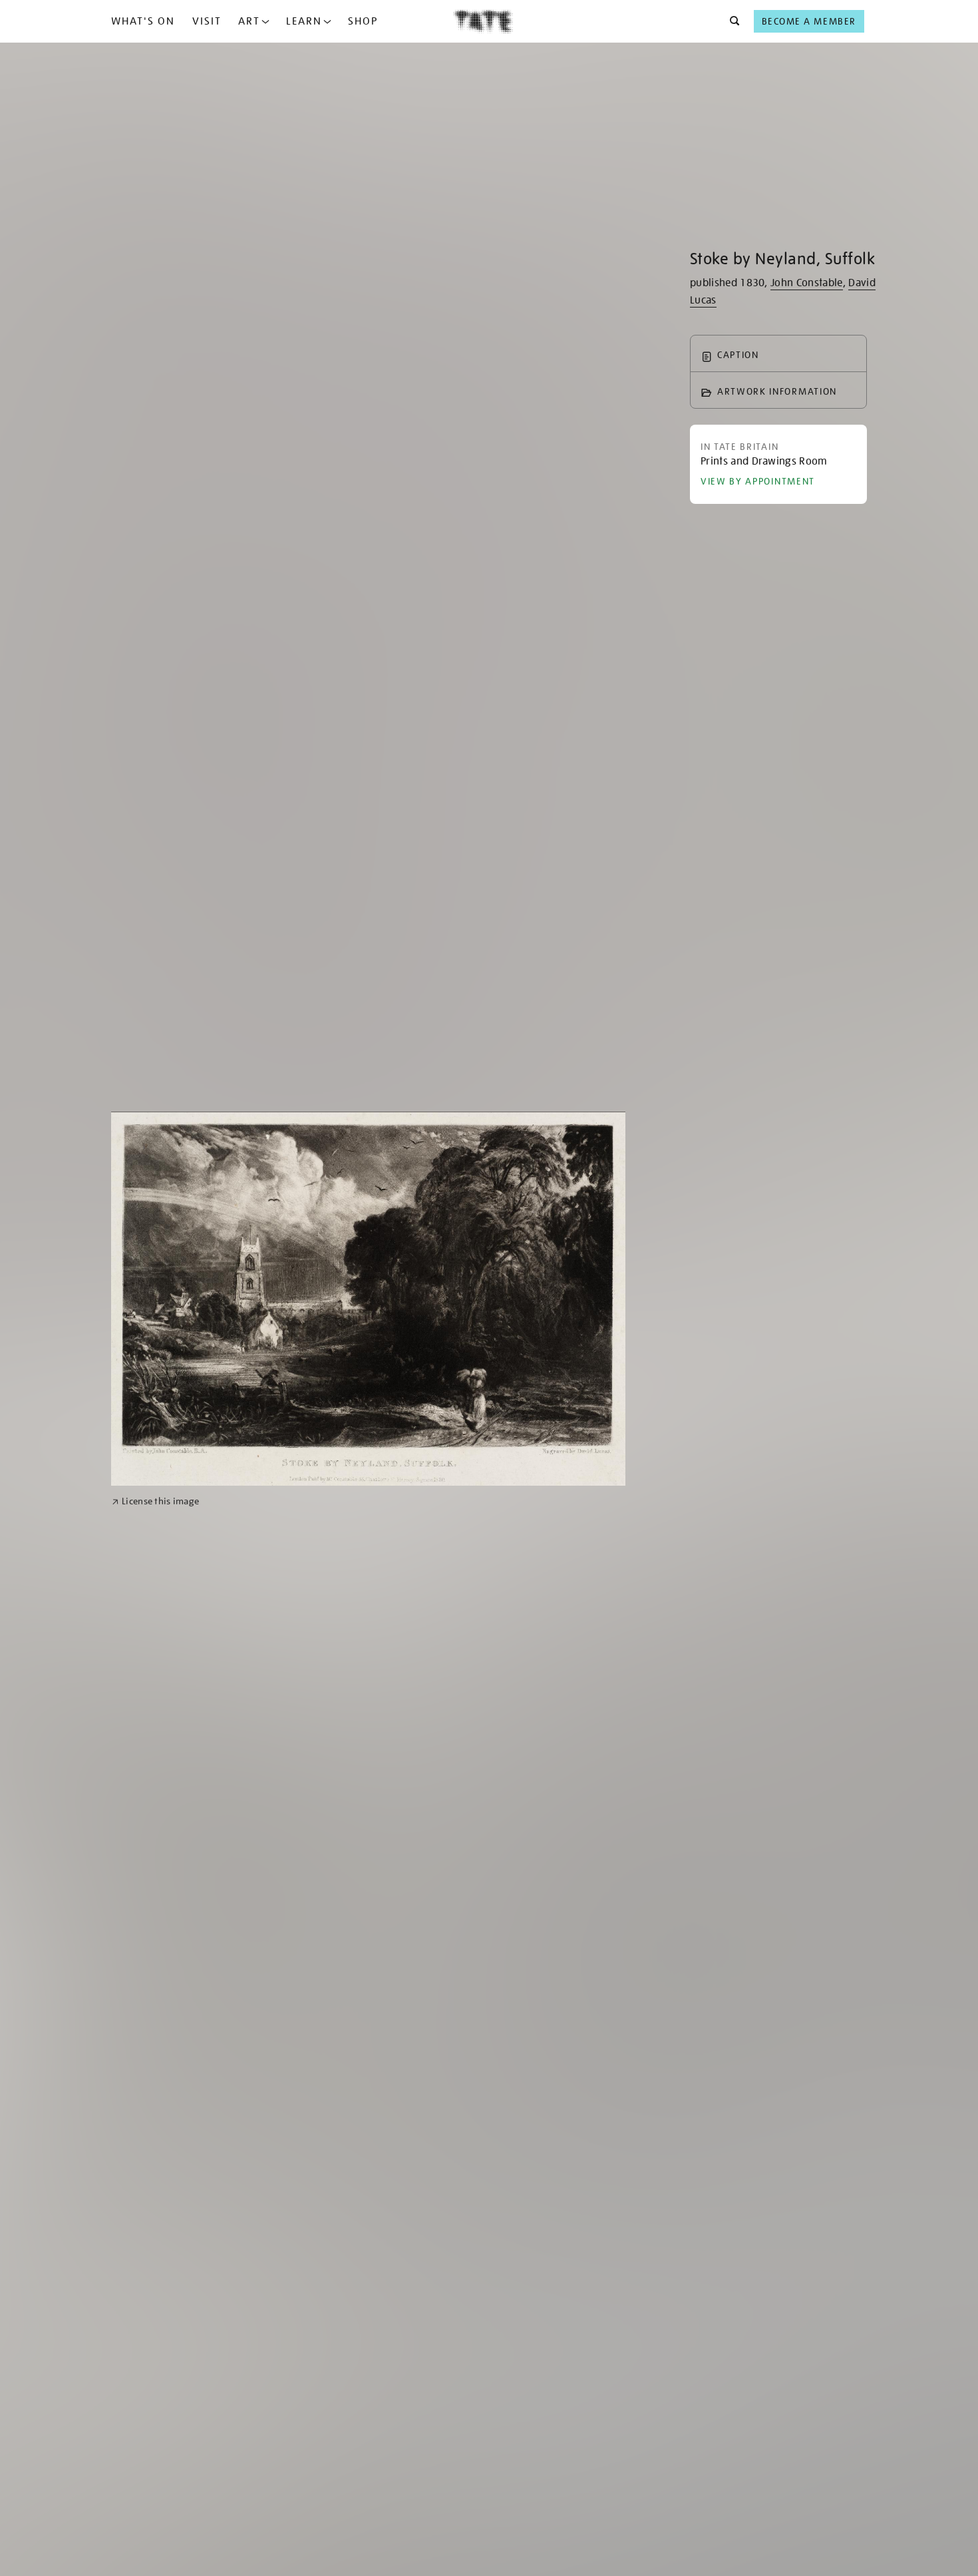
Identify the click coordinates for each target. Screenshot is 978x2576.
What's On (143, 21)
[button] (731, 21)
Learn (304, 21)
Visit (207, 21)
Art (249, 21)
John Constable (806, 283)
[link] (155, 1501)
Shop (363, 21)
